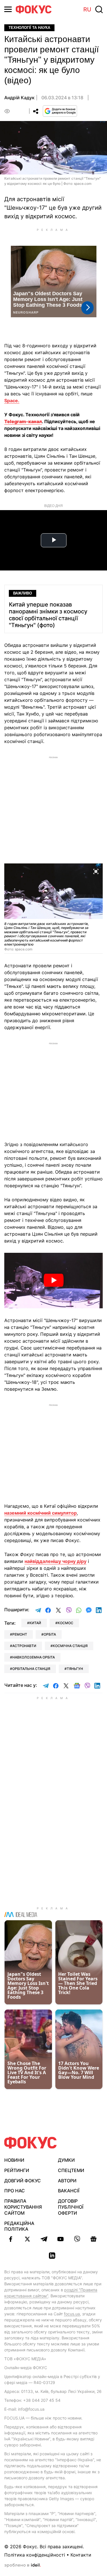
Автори (67, 2181)
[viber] (77, 2239)
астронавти (24, 1646)
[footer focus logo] (31, 2143)
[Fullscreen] (96, 871)
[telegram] (44, 2239)
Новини (14, 2160)
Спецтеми (71, 2170)
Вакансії (69, 2191)
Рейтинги (17, 2170)
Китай (35, 1623)
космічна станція (70, 1646)
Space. (12, 401)
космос (65, 1623)
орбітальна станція (31, 1669)
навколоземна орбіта (34, 1657)
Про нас (15, 2191)
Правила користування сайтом (23, 2207)
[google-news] (94, 2239)
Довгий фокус (23, 2181)
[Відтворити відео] (53, 1281)
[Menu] (8, 9)
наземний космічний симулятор (41, 1513)
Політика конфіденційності (35, 2555)
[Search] (99, 9)
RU (87, 9)
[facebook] (11, 2239)
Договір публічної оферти (71, 2207)
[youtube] (60, 2239)
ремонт (20, 1634)
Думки (66, 2160)
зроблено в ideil (23, 2565)
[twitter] (27, 2239)
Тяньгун (75, 1669)
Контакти (81, 2555)
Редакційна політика (19, 2226)
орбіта (50, 1634)
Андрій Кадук (19, 98)
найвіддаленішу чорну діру (55, 1561)
